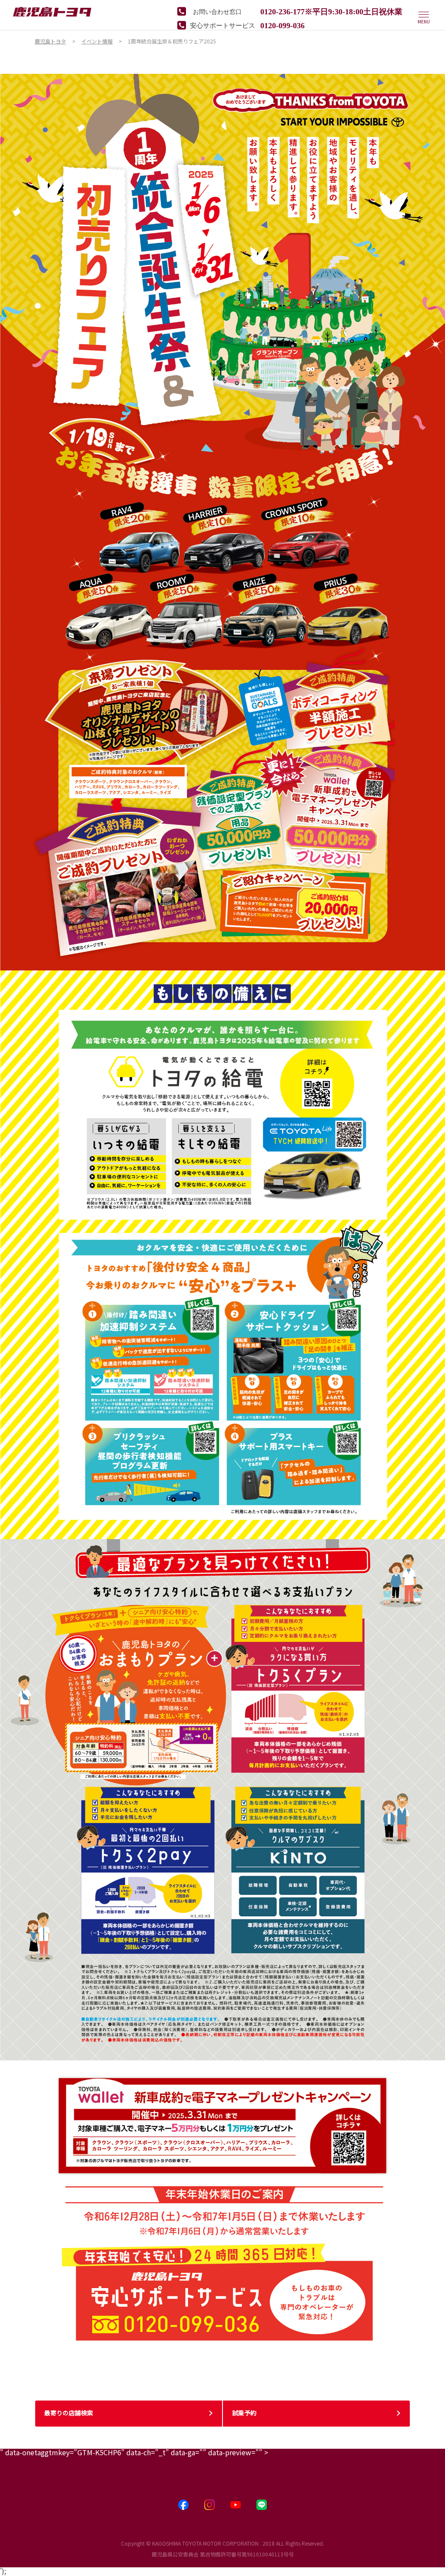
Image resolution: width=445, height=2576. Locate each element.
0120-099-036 (282, 25)
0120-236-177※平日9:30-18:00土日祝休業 (331, 11)
